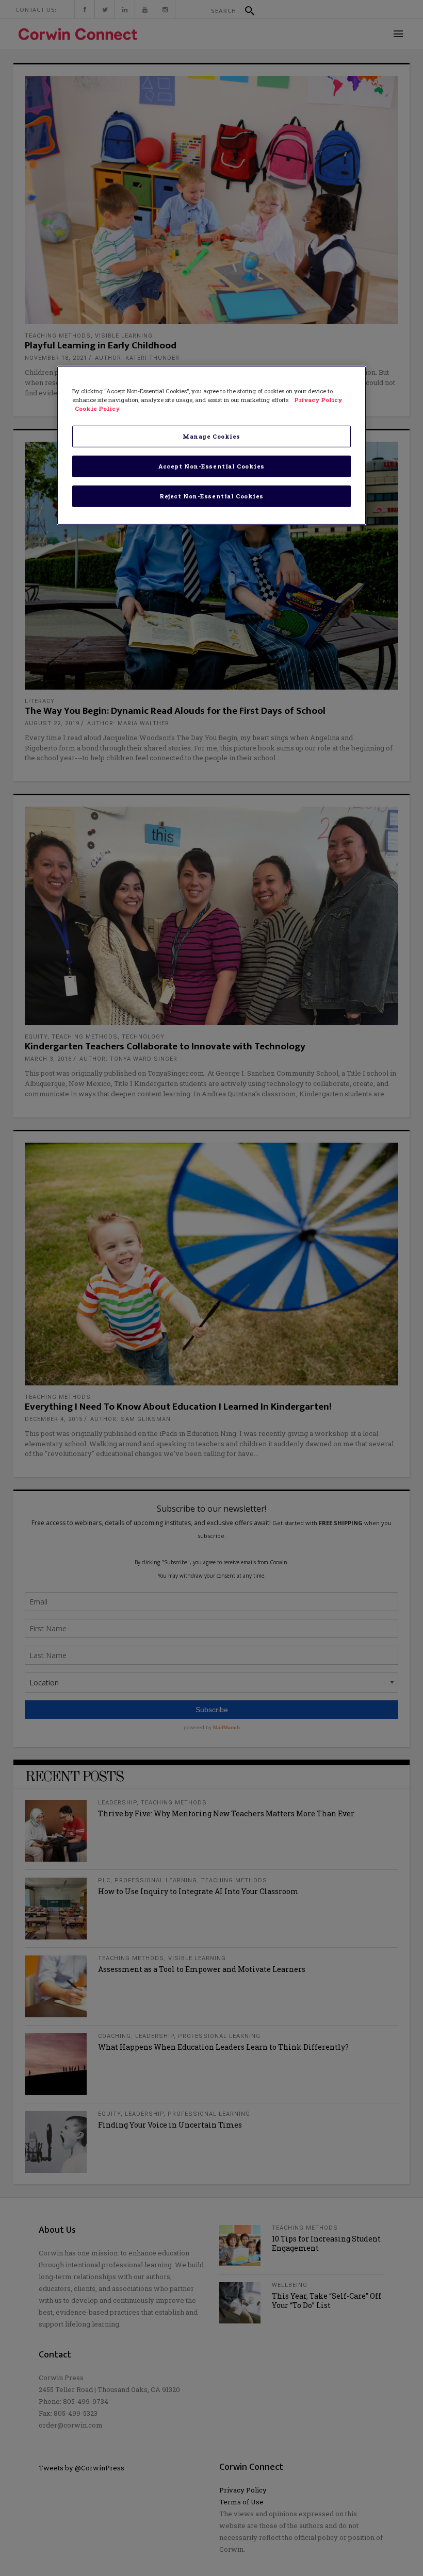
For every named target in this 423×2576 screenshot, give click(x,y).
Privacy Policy (318, 400)
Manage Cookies (211, 436)
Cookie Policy (97, 408)
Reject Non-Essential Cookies (211, 496)
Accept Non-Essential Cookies (211, 466)
